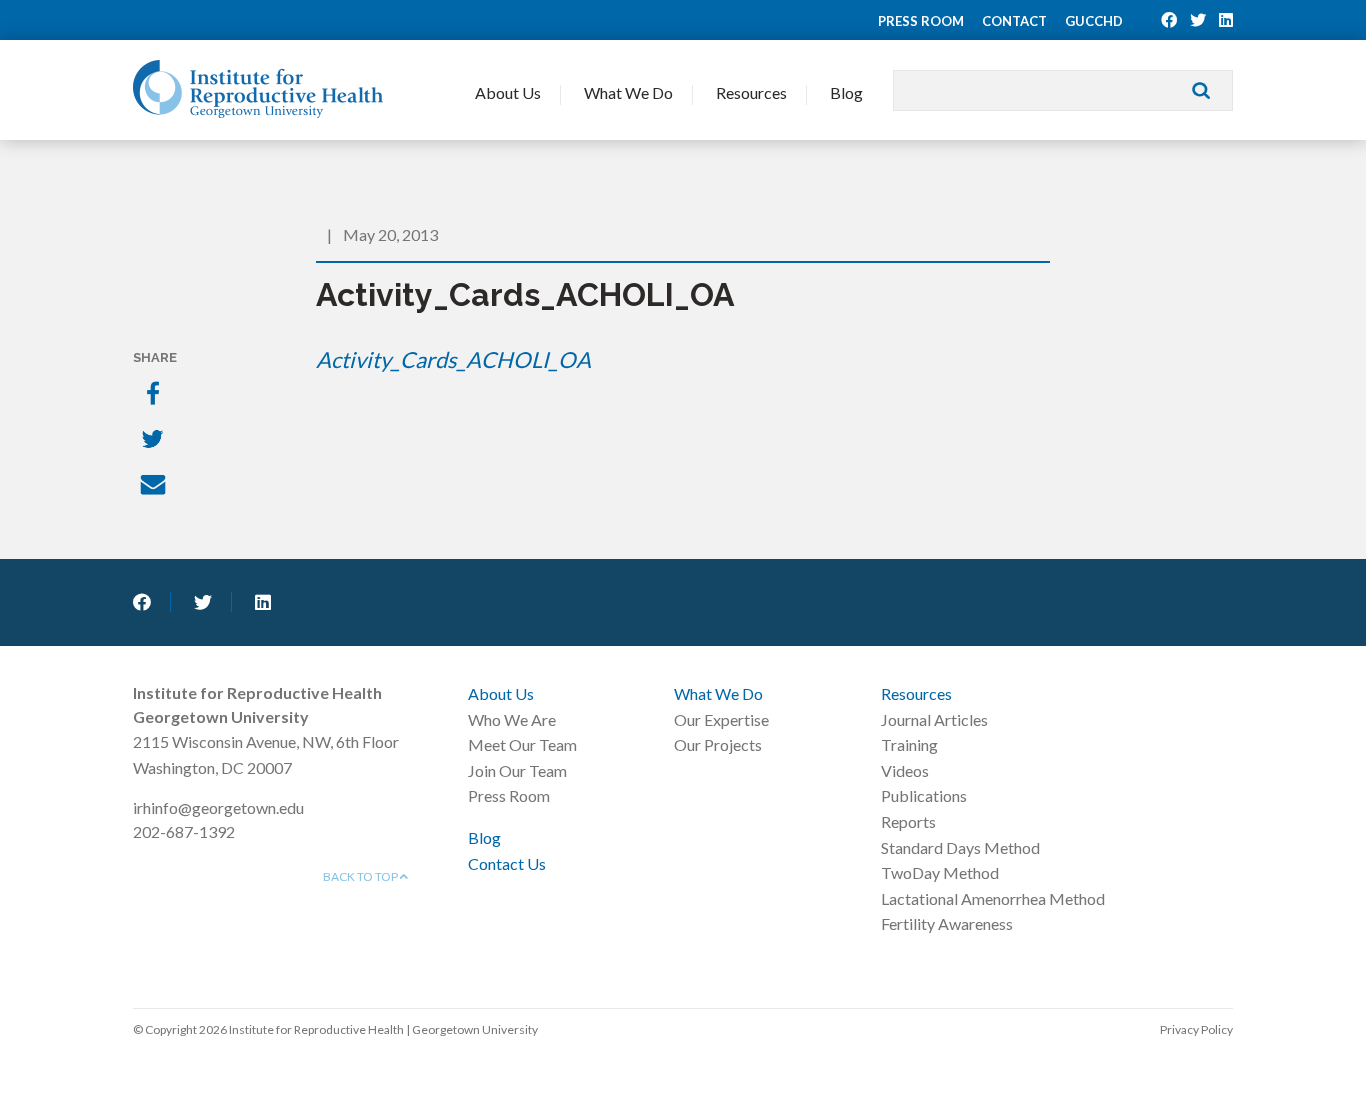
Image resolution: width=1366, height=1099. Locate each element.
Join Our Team (517, 770)
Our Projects (718, 744)
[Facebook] (155, 395)
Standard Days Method (960, 847)
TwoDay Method (940, 872)
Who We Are (512, 719)
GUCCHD (1094, 21)
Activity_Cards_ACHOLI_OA (453, 359)
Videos (905, 770)
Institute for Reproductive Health (258, 89)
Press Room (921, 21)
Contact (1014, 21)
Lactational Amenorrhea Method (993, 898)
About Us (508, 92)
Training (909, 744)
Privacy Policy (1196, 1029)
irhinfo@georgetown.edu (218, 807)
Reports (908, 821)
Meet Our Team (522, 744)
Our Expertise (721, 719)
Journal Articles (934, 719)
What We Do (628, 92)
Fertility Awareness (947, 923)
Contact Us (507, 863)
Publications (924, 795)
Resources (751, 92)
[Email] (155, 487)
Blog (846, 92)
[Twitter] (155, 441)
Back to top (361, 876)
